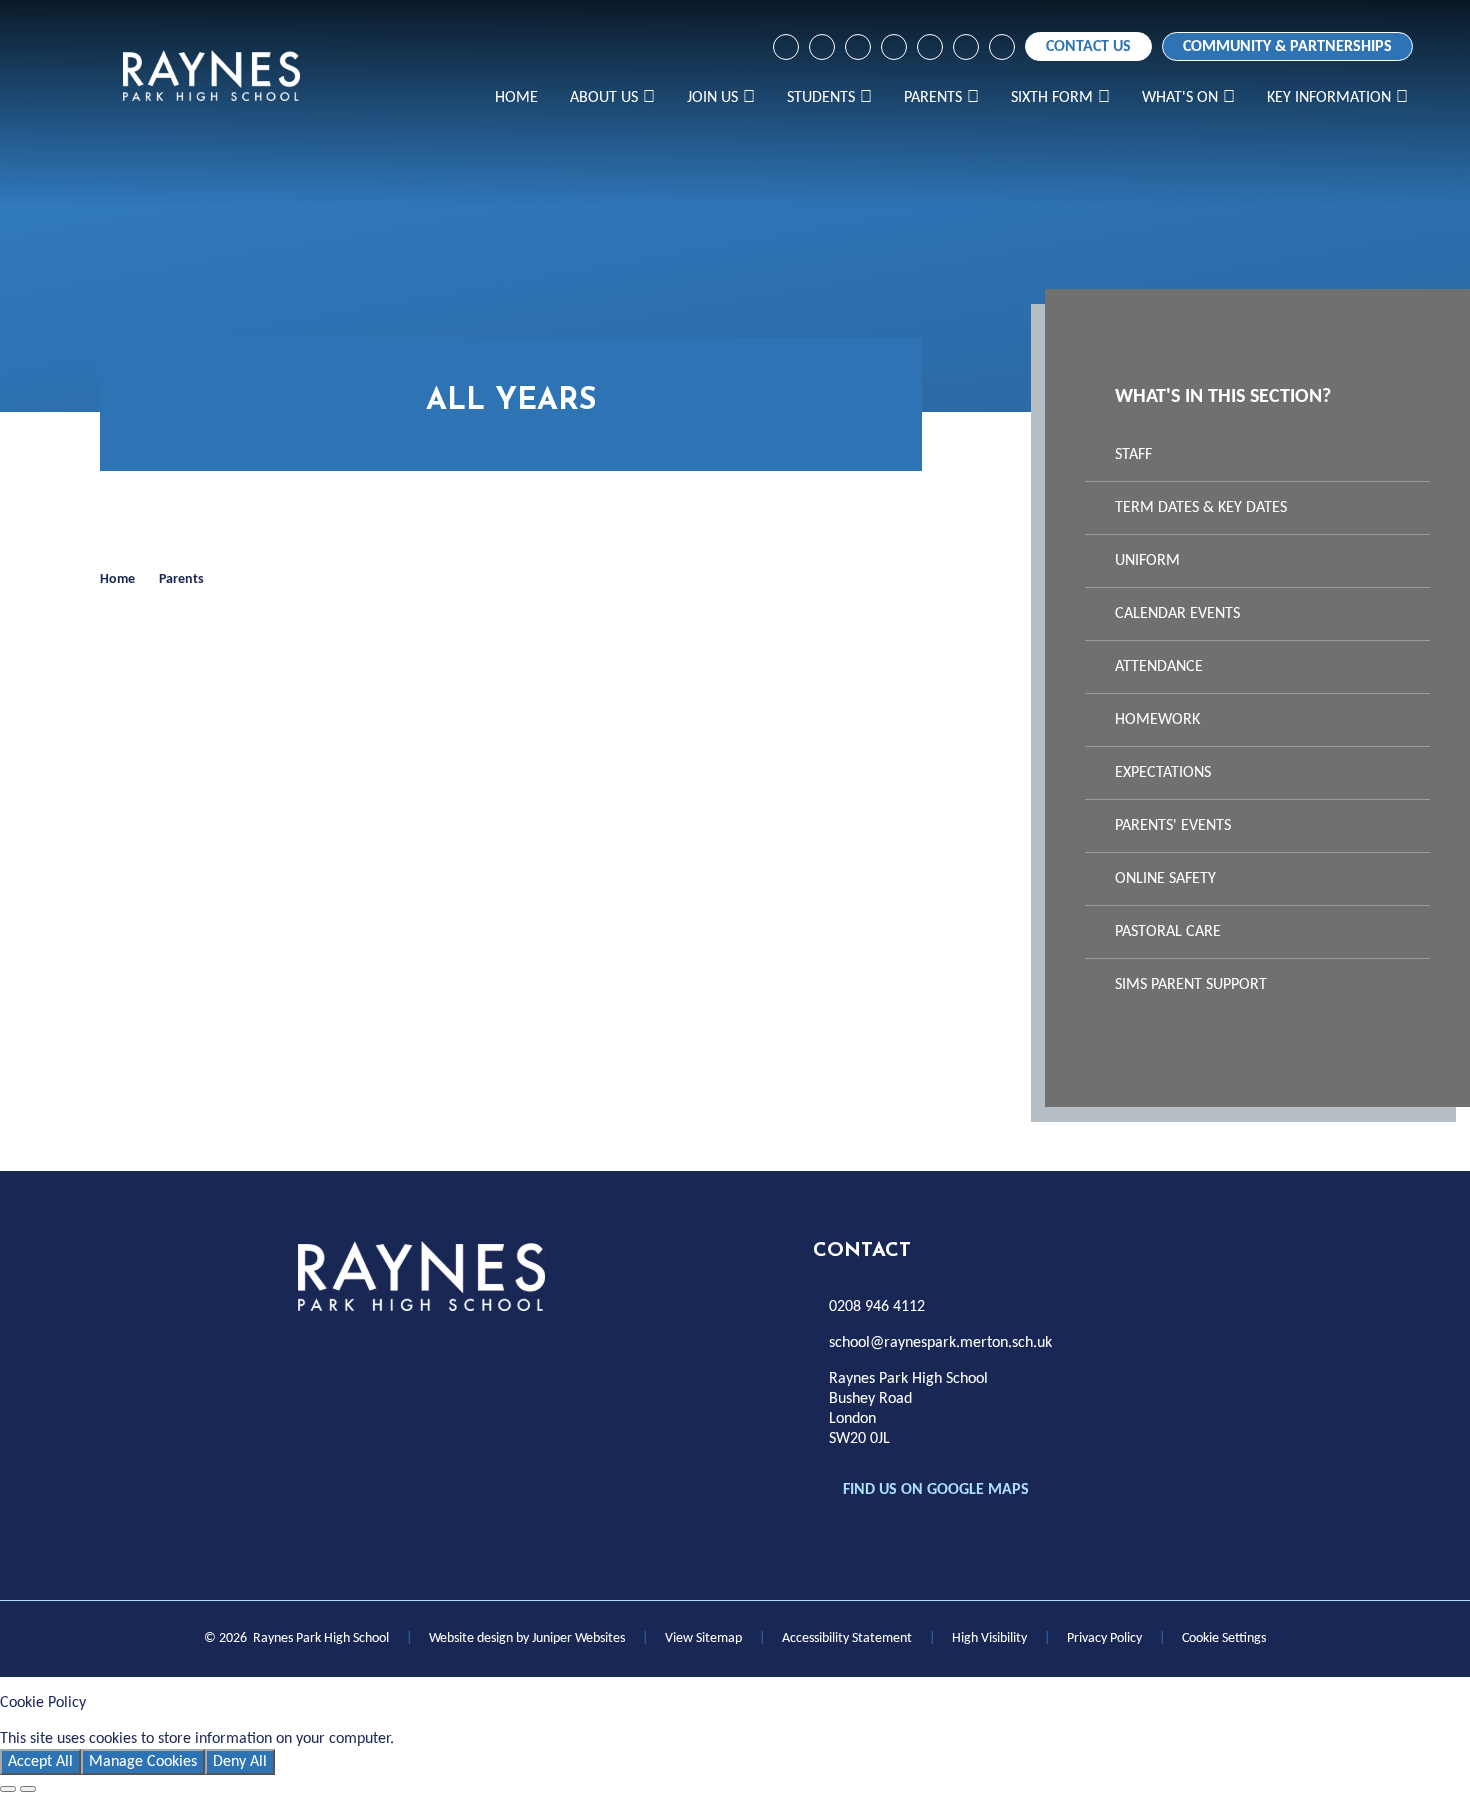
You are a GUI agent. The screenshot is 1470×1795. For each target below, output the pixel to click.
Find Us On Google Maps (936, 1490)
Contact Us (1088, 47)
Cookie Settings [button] (1224, 1638)
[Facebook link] (786, 47)
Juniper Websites (578, 1638)
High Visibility (989, 1638)
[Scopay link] (894, 47)
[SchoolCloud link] (930, 47)
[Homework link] (858, 47)
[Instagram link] (822, 47)
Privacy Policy (1104, 1638)
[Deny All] (28, 1789)
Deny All (240, 1762)
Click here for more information (502, 1739)
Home (117, 579)
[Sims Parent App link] (966, 47)
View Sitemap (703, 1638)
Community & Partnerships (1287, 47)
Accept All (40, 1762)
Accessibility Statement (847, 1638)
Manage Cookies (143, 1762)
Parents (181, 579)
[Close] (8, 1789)
